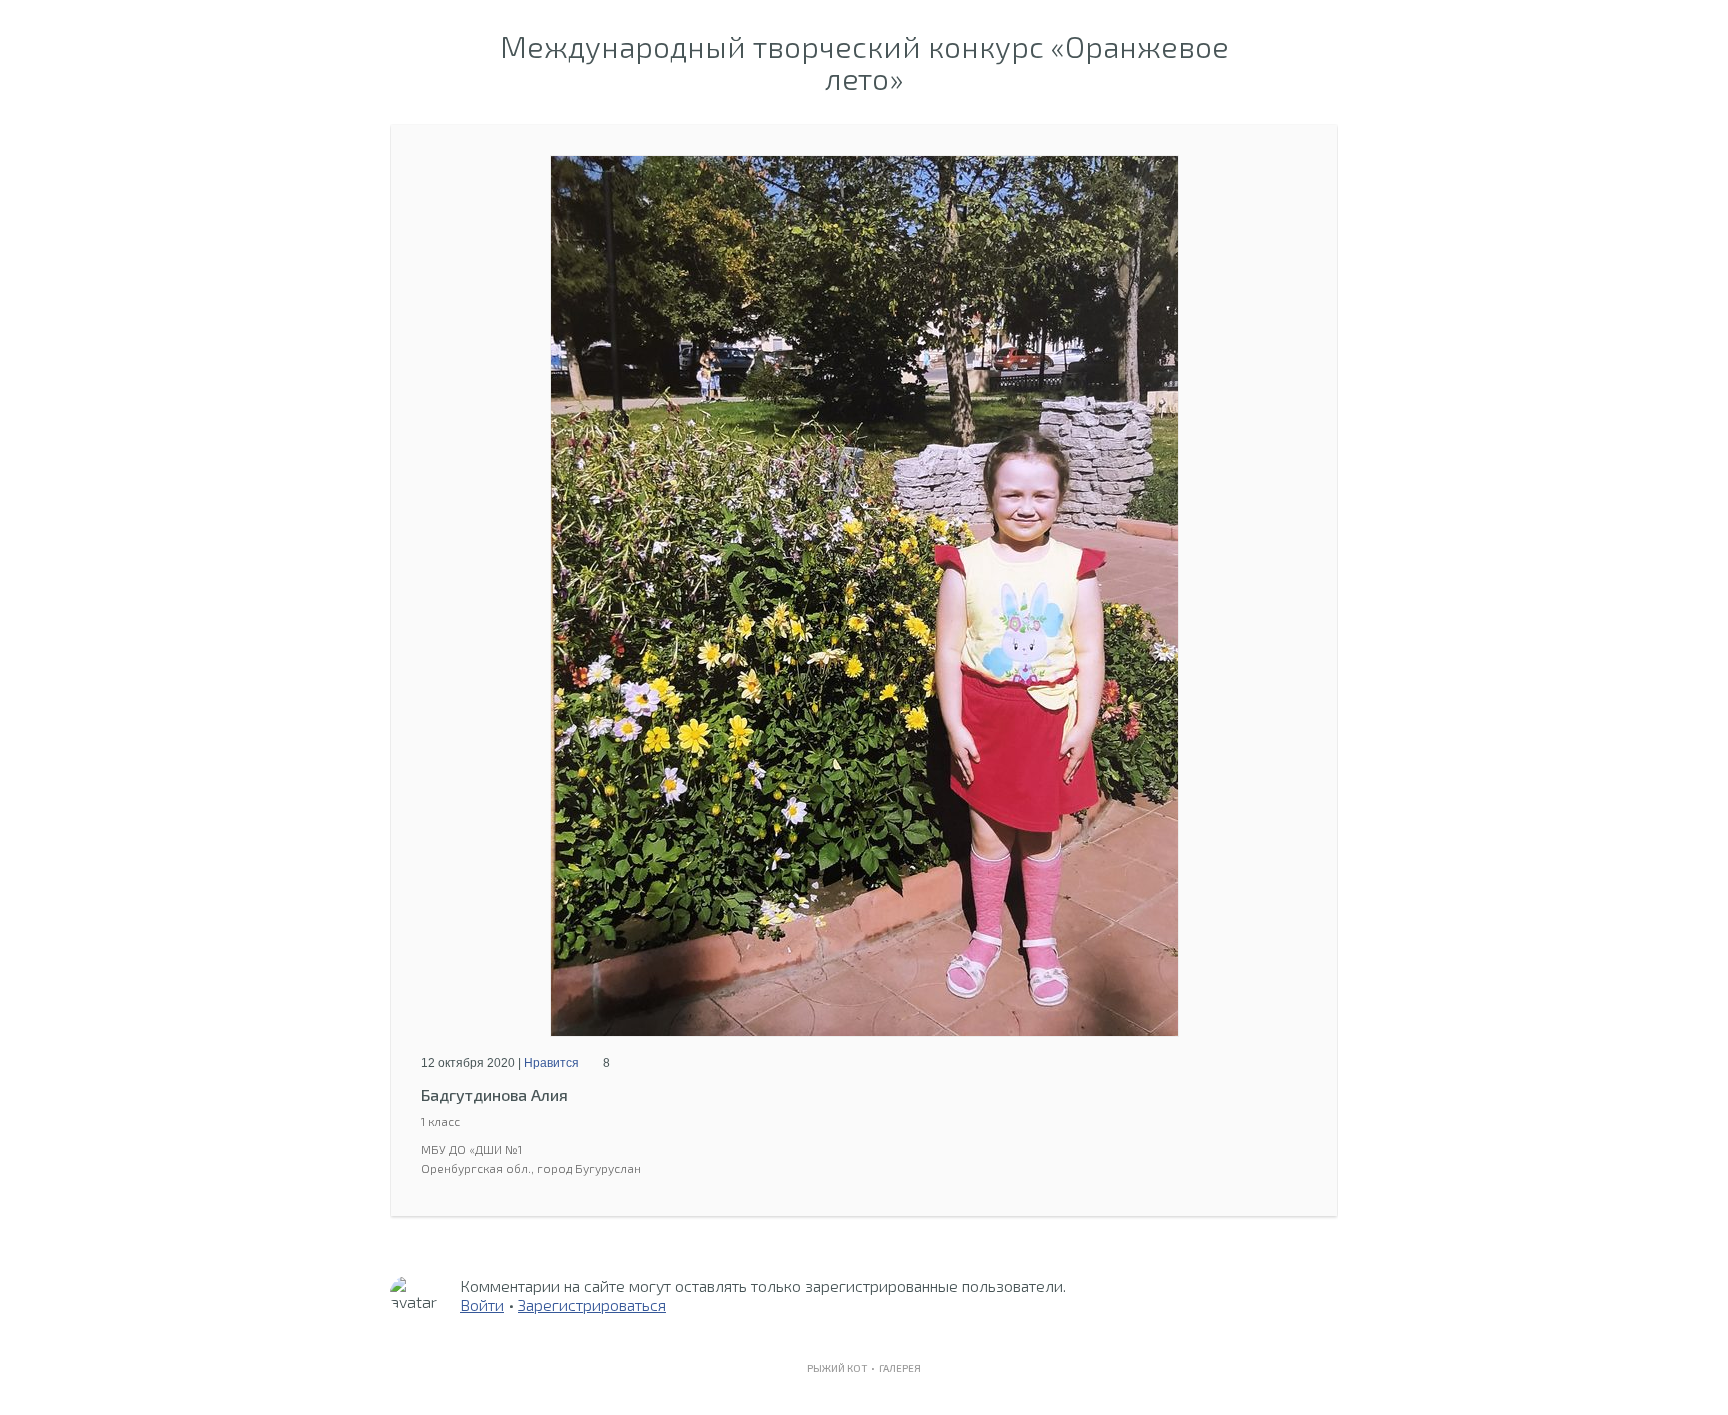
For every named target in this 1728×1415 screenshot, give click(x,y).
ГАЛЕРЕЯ (900, 1368)
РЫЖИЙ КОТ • (843, 1368)
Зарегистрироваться (592, 1304)
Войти (482, 1304)
